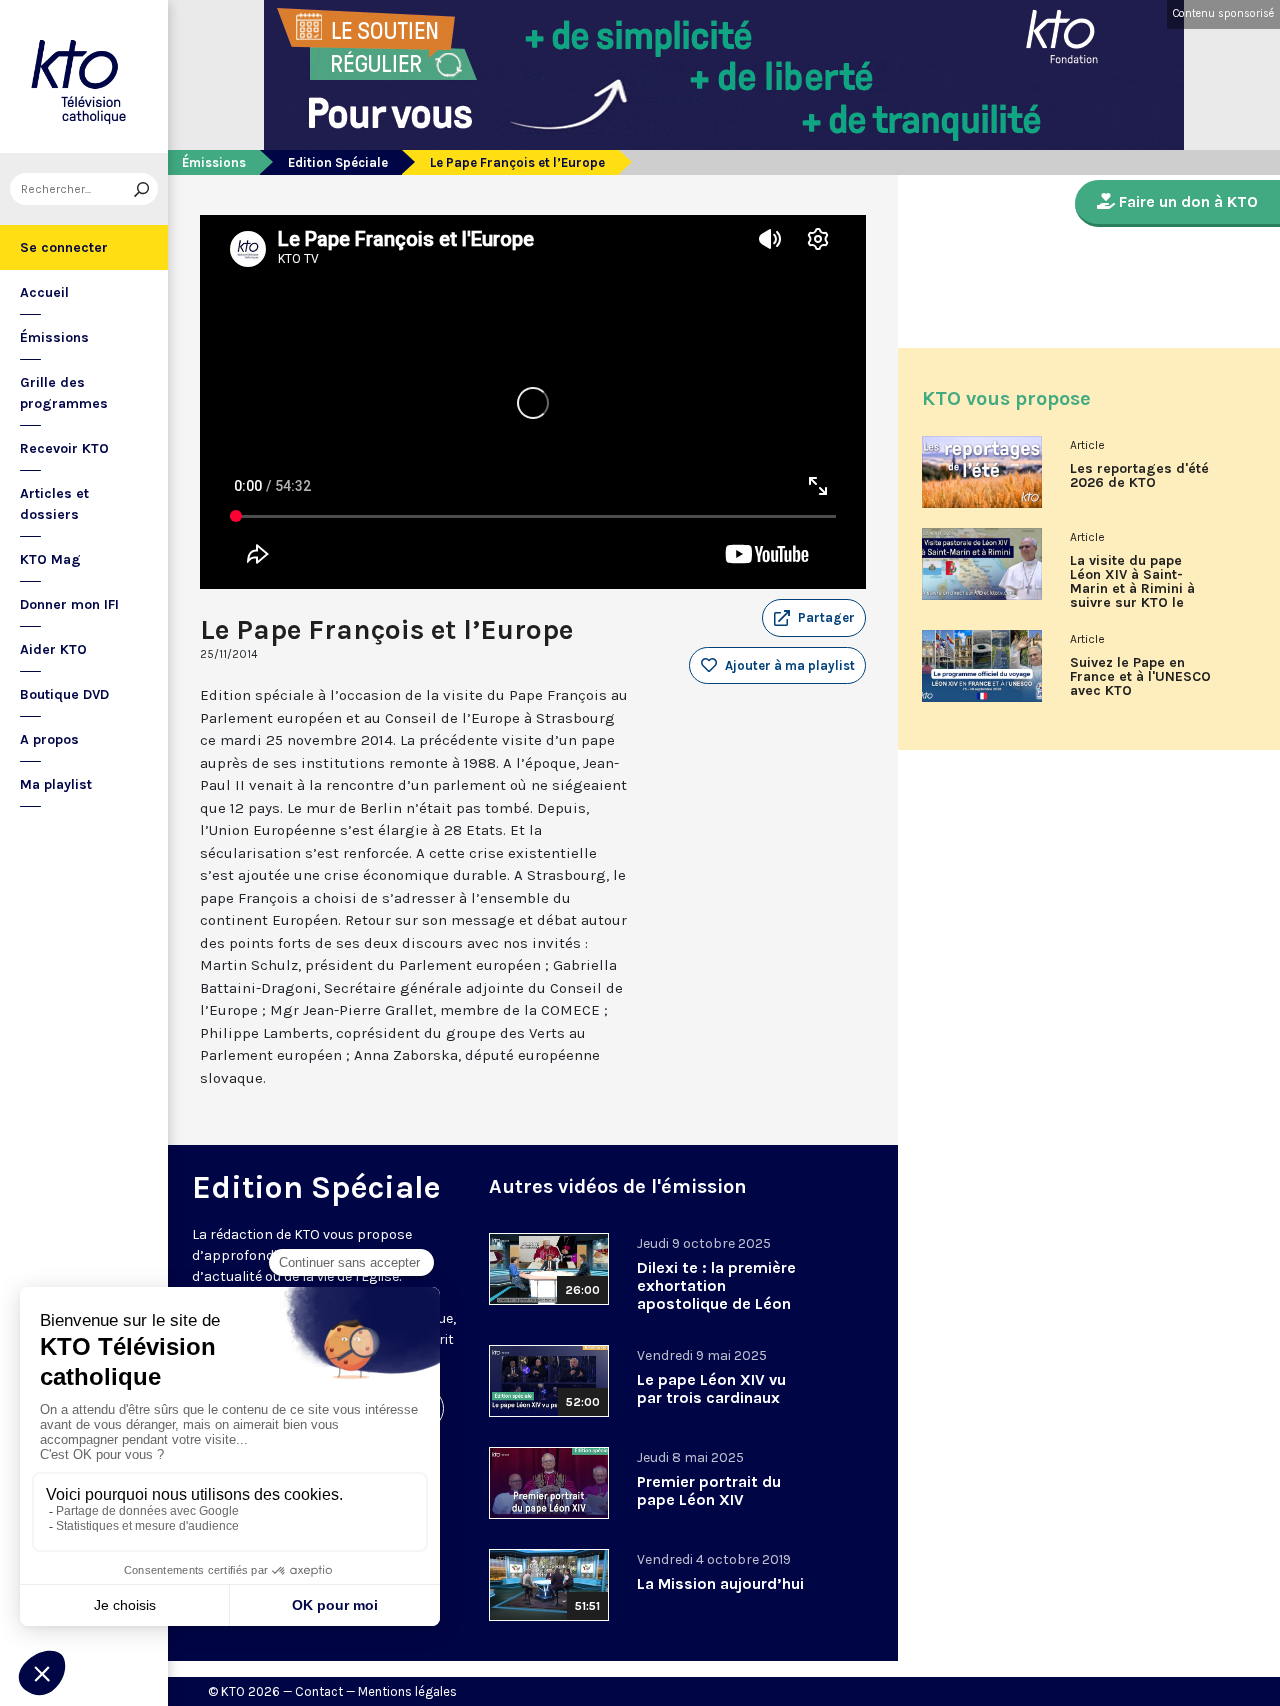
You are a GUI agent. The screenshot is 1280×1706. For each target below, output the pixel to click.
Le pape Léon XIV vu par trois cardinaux (711, 1388)
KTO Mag (50, 559)
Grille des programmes (64, 393)
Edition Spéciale (338, 162)
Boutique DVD (64, 694)
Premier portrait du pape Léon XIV (709, 1490)
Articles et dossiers (54, 504)
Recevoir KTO (64, 448)
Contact (319, 1691)
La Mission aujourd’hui (720, 1583)
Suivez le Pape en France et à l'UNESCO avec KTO (1140, 677)
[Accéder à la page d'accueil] (84, 76)
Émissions (54, 337)
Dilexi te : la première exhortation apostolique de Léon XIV (716, 1294)
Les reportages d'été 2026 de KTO (1139, 476)
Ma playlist (56, 784)
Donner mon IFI (69, 604)
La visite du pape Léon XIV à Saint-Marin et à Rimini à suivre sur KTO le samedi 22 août (1132, 589)
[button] (814, 618)
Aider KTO (53, 649)
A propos (49, 739)
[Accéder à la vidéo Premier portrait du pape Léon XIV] (549, 1483)
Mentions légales (407, 1691)
